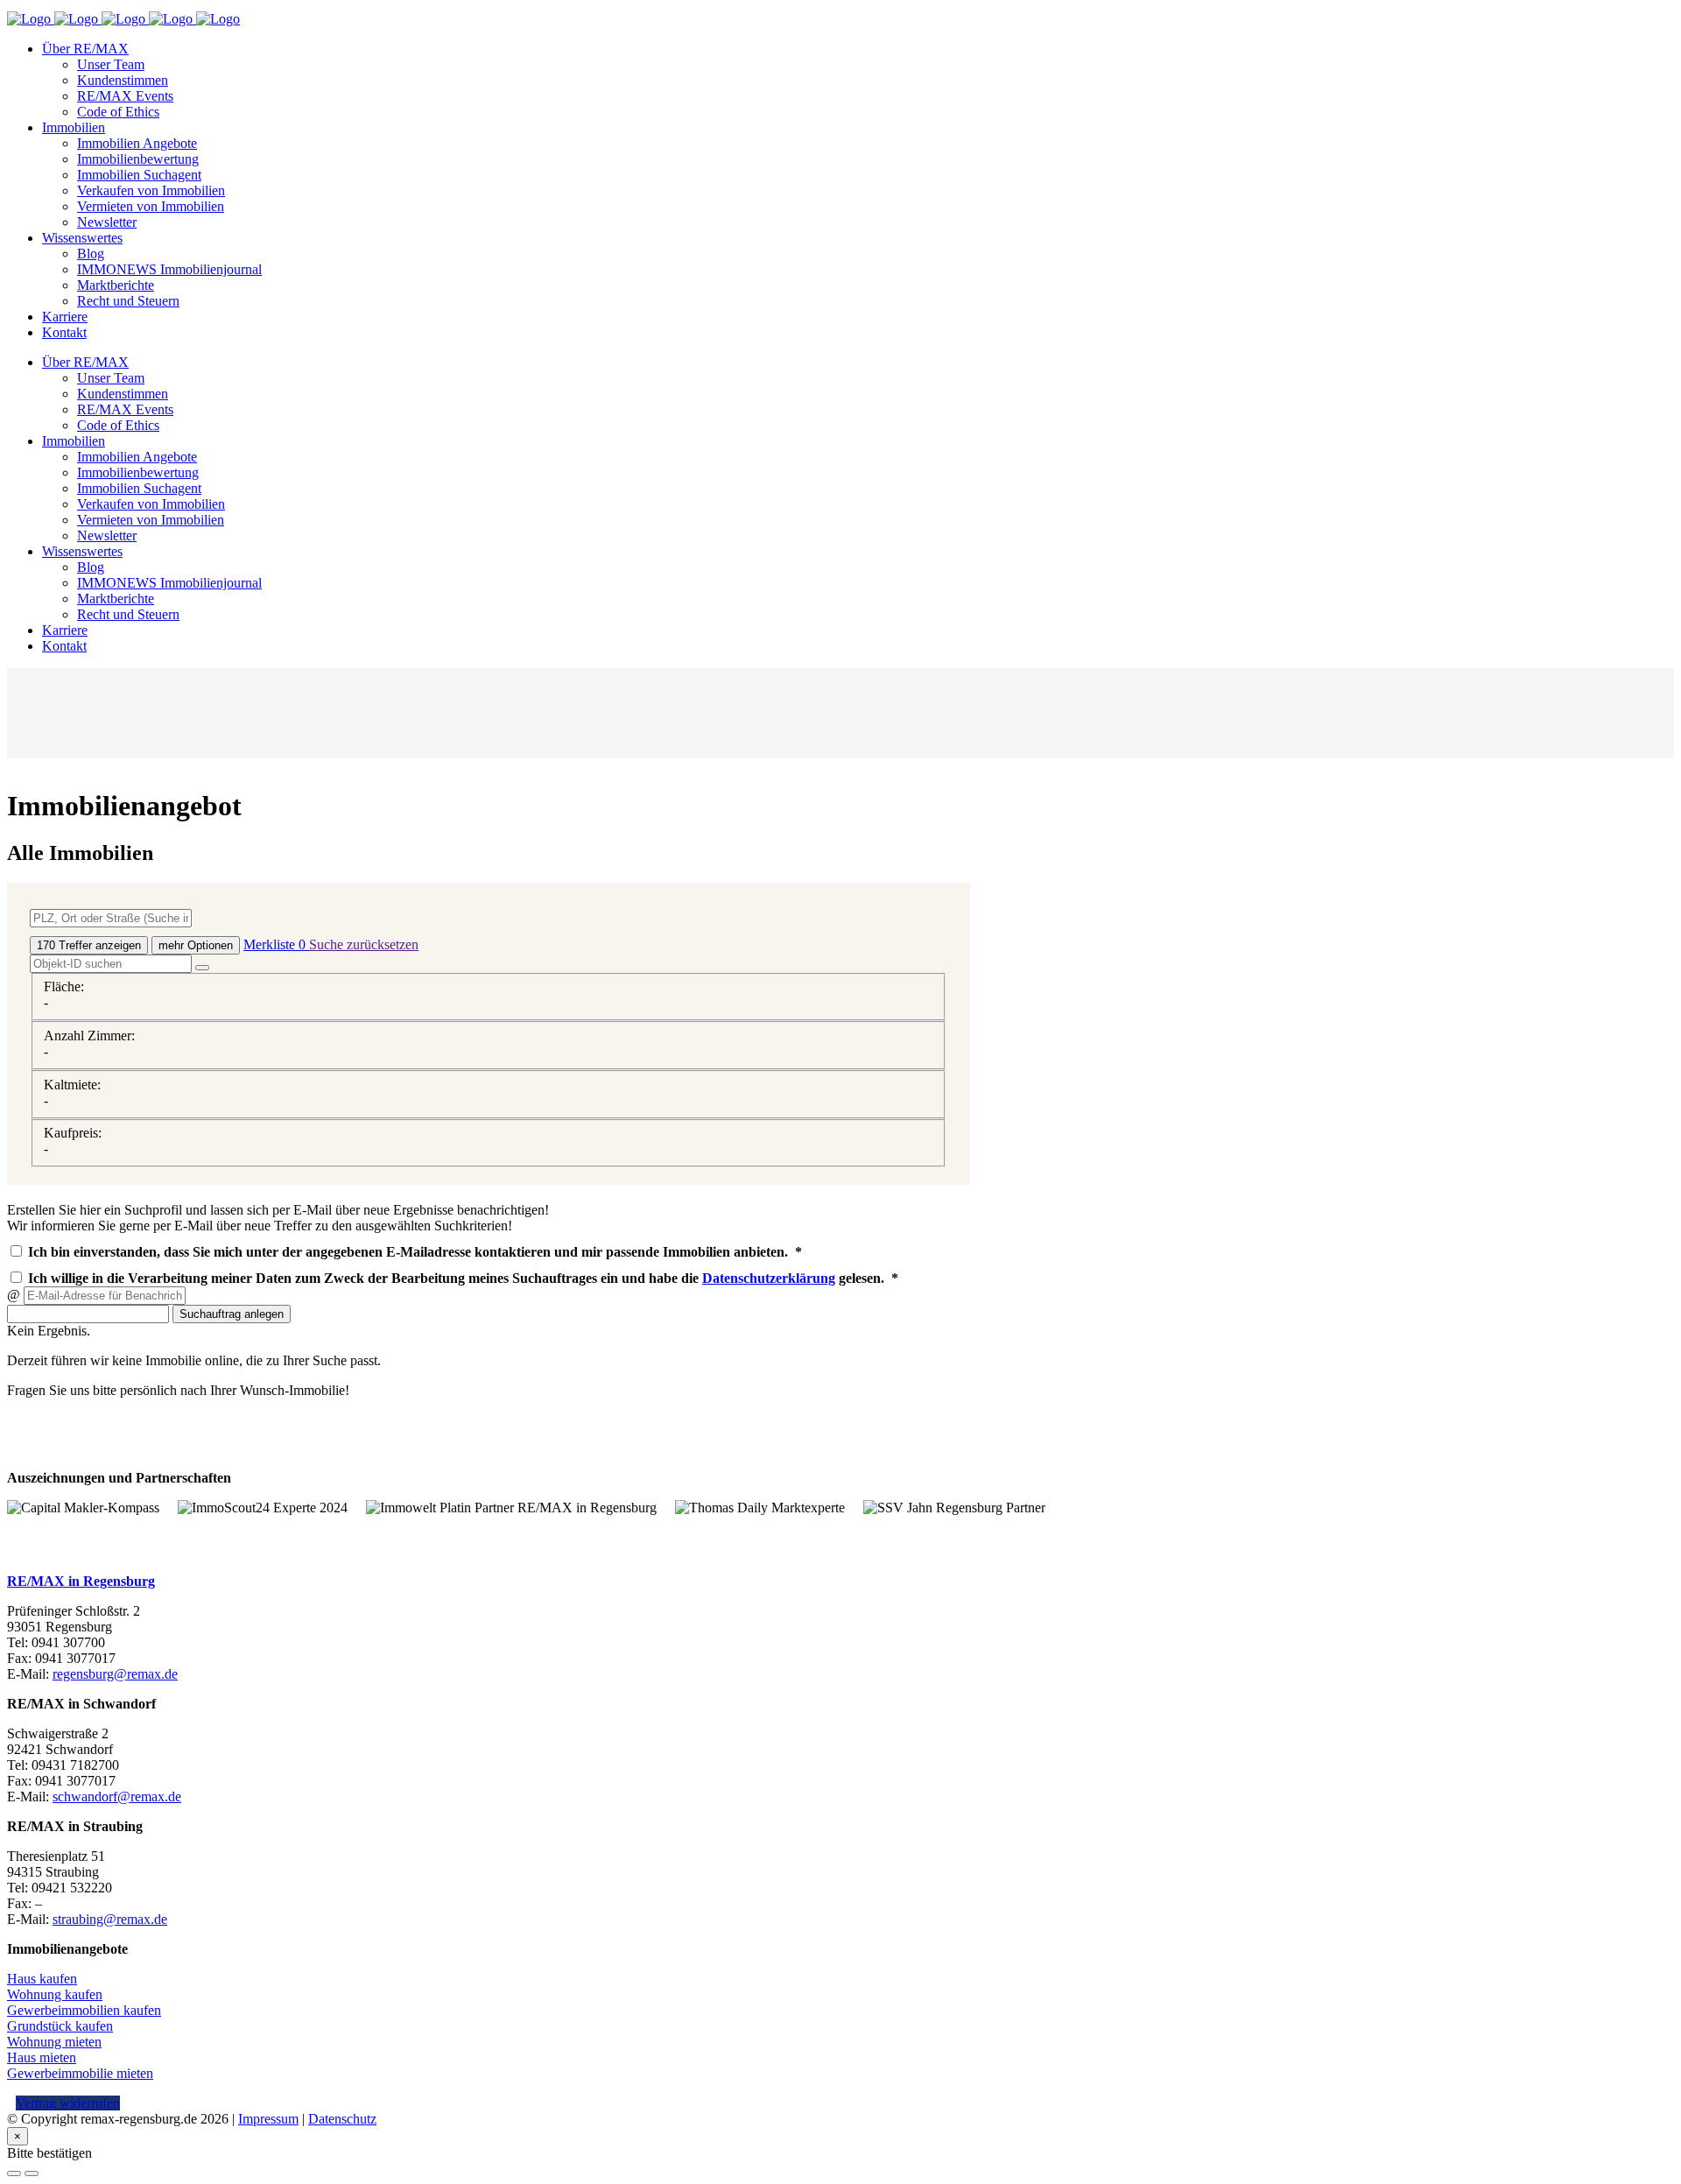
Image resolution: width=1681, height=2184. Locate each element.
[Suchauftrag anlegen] (32, 2173)
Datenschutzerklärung (769, 1278)
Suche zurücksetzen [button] (364, 944)
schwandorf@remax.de (117, 1797)
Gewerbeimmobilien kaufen (84, 2010)
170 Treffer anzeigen (89, 945)
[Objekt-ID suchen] (202, 968)
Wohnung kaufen (55, 1994)
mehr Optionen (196, 945)
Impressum (268, 2119)
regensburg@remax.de (115, 1674)
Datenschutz (342, 2119)
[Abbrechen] (14, 2173)
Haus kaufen (42, 1979)
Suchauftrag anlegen (232, 1314)
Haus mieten (42, 2057)
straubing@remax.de (110, 1919)
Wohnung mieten (54, 2042)
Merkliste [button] (274, 944)
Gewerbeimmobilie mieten (80, 2073)
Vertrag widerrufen (68, 2103)
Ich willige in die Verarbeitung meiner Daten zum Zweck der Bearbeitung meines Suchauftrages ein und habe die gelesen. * (461, 1278)
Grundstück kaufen (60, 2026)
